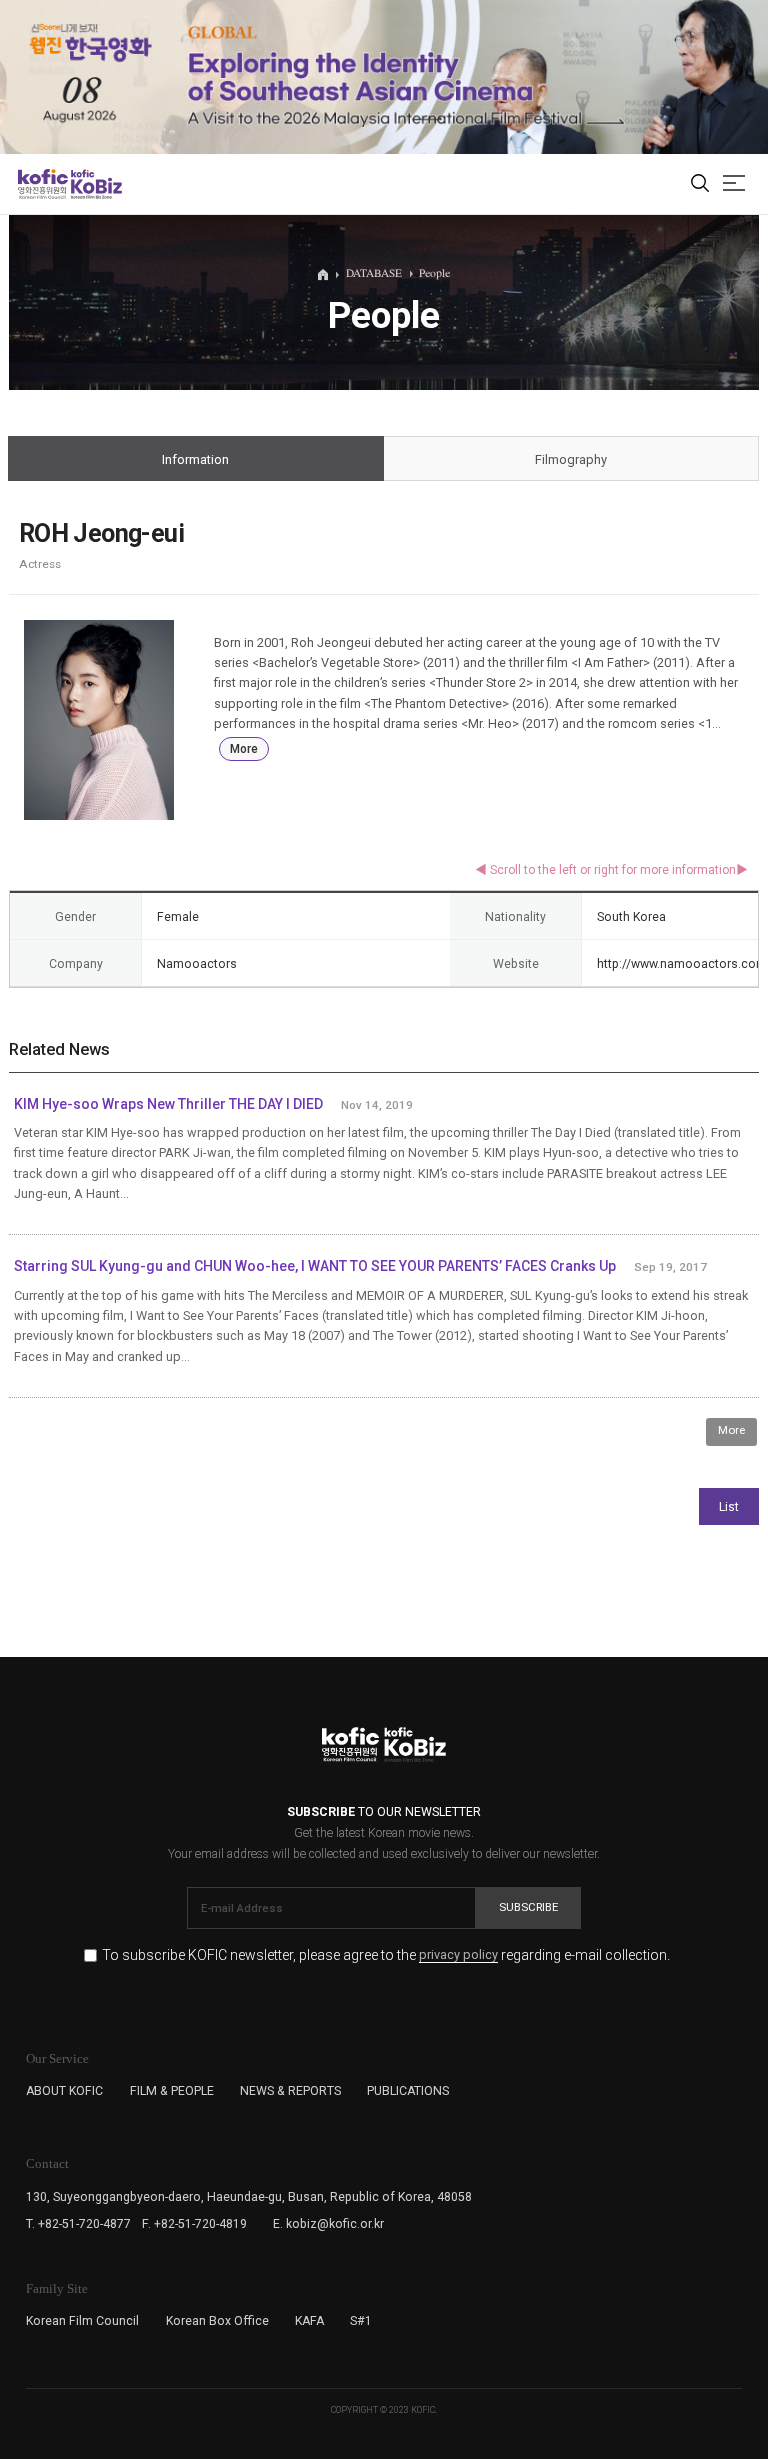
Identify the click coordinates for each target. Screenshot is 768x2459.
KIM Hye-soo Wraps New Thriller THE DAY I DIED (168, 1104)
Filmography (571, 459)
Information (195, 459)
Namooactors (197, 964)
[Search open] (700, 184)
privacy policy (458, 1955)
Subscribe (528, 1907)
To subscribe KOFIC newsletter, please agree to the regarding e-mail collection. (386, 1955)
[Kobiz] (95, 184)
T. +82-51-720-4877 (78, 2224)
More (244, 749)
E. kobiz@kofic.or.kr (328, 2224)
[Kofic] (43, 184)
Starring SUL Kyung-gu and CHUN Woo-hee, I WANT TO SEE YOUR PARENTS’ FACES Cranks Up (315, 1266)
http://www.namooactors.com (682, 964)
